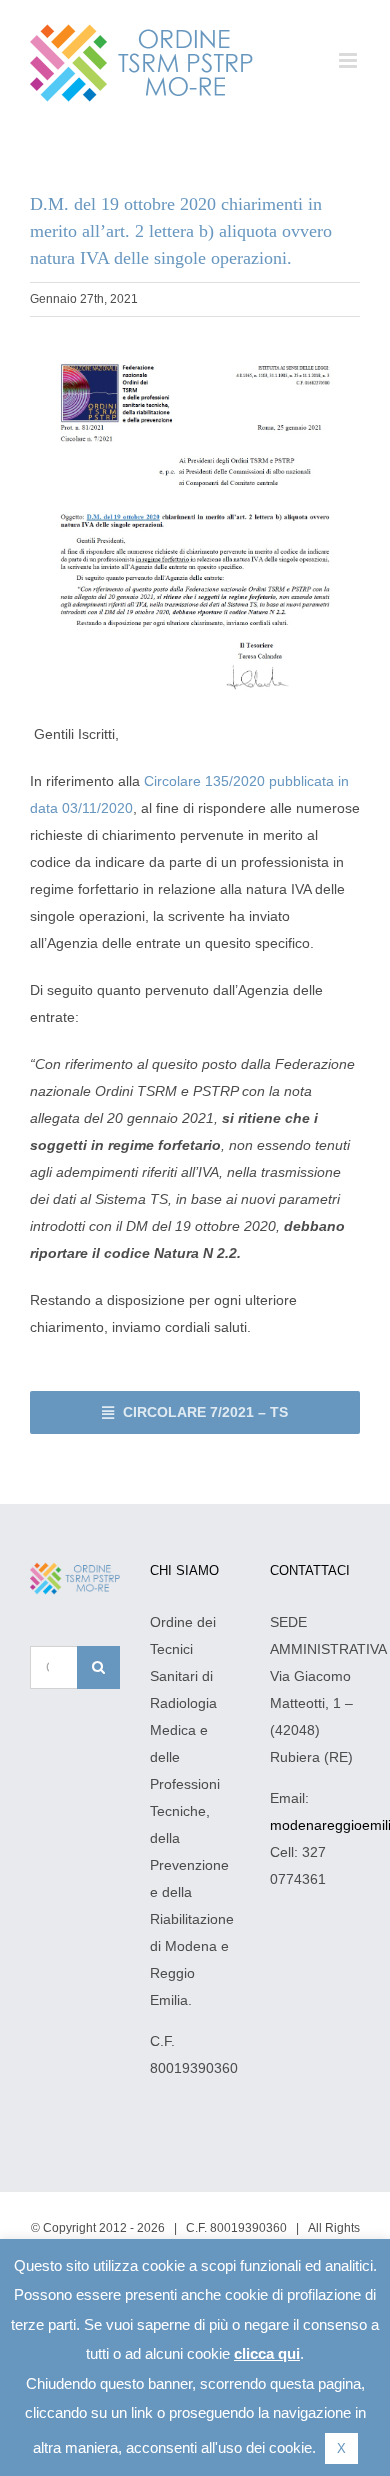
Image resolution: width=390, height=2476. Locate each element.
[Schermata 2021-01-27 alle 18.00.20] (195, 352)
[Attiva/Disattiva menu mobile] (349, 60)
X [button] (341, 2448)
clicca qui (267, 2353)
